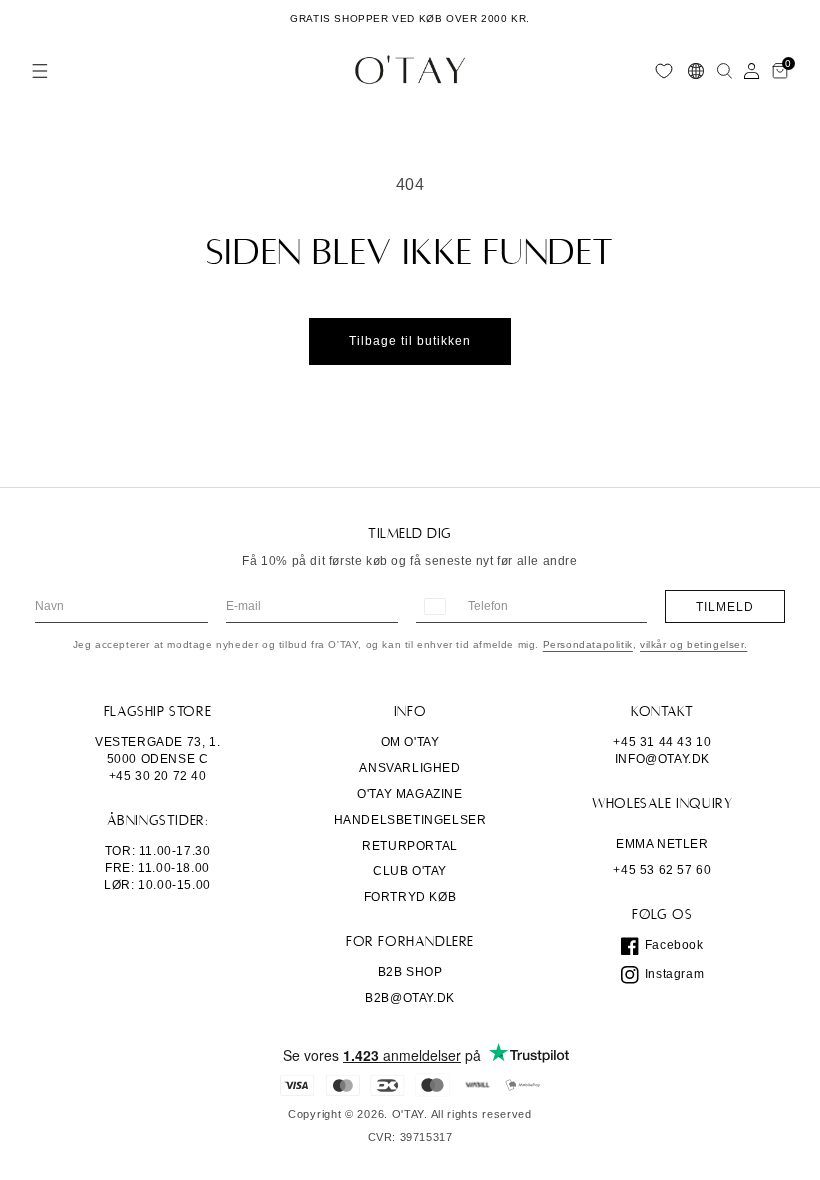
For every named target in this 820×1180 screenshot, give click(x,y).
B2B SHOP (410, 972)
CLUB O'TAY (410, 871)
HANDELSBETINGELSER (410, 820)
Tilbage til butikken (410, 341)
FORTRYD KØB (410, 897)
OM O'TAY (410, 742)
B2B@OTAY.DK (410, 998)
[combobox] (434, 606)
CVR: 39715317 (410, 1137)
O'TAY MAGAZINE (409, 794)
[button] (40, 71)
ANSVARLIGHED (409, 768)
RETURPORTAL (410, 846)
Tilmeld (725, 607)
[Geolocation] (696, 71)
